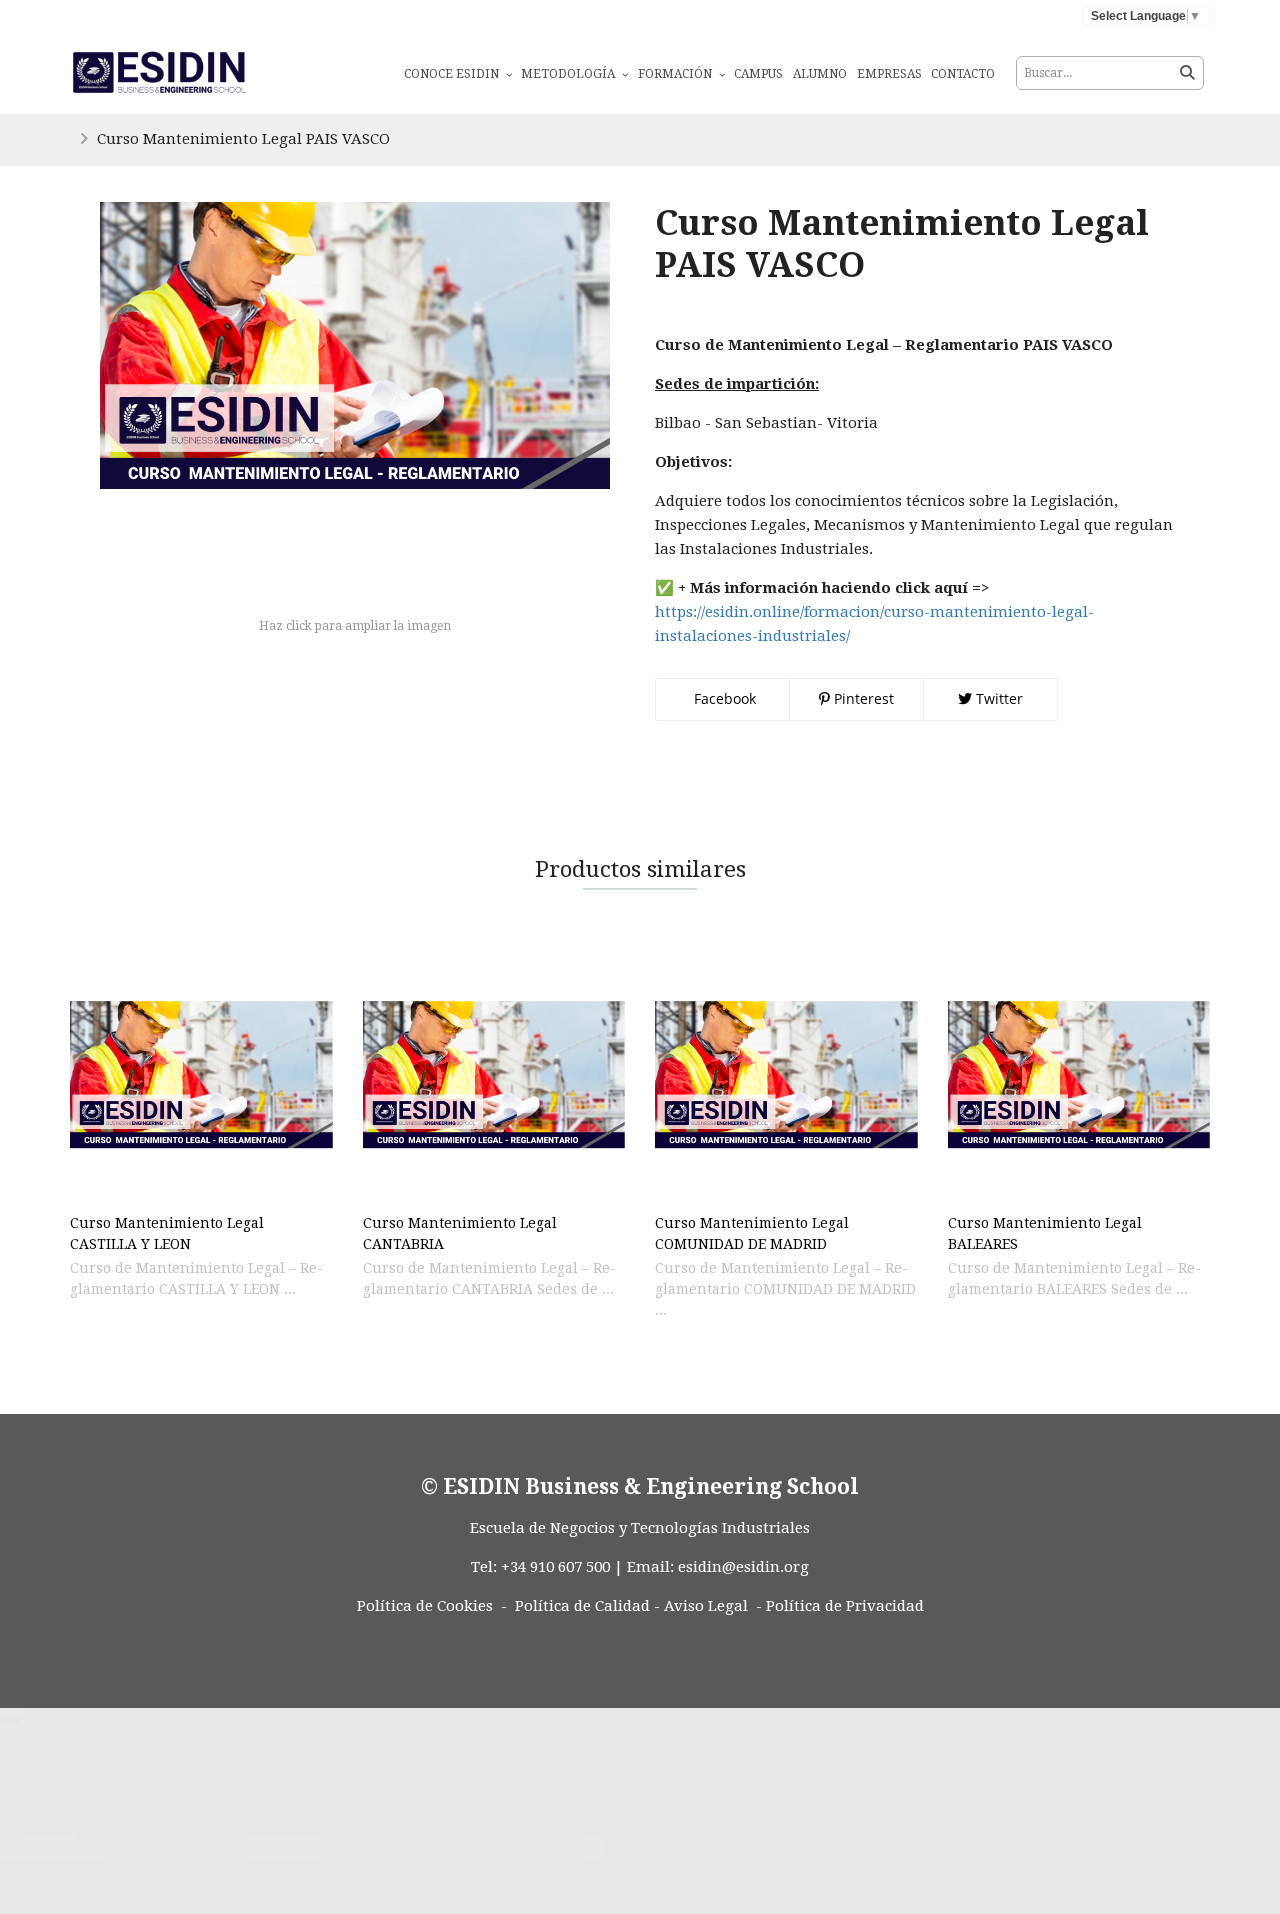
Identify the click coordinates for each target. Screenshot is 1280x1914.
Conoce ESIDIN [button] (453, 74)
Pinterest (862, 698)
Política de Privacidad (845, 1606)
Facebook (723, 698)
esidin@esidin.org (743, 1567)
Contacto (963, 74)
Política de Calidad (582, 1606)
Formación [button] (676, 74)
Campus (758, 74)
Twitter (997, 698)
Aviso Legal (706, 1606)
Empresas (889, 74)
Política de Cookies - (432, 1606)
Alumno (820, 74)
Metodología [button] (569, 74)
